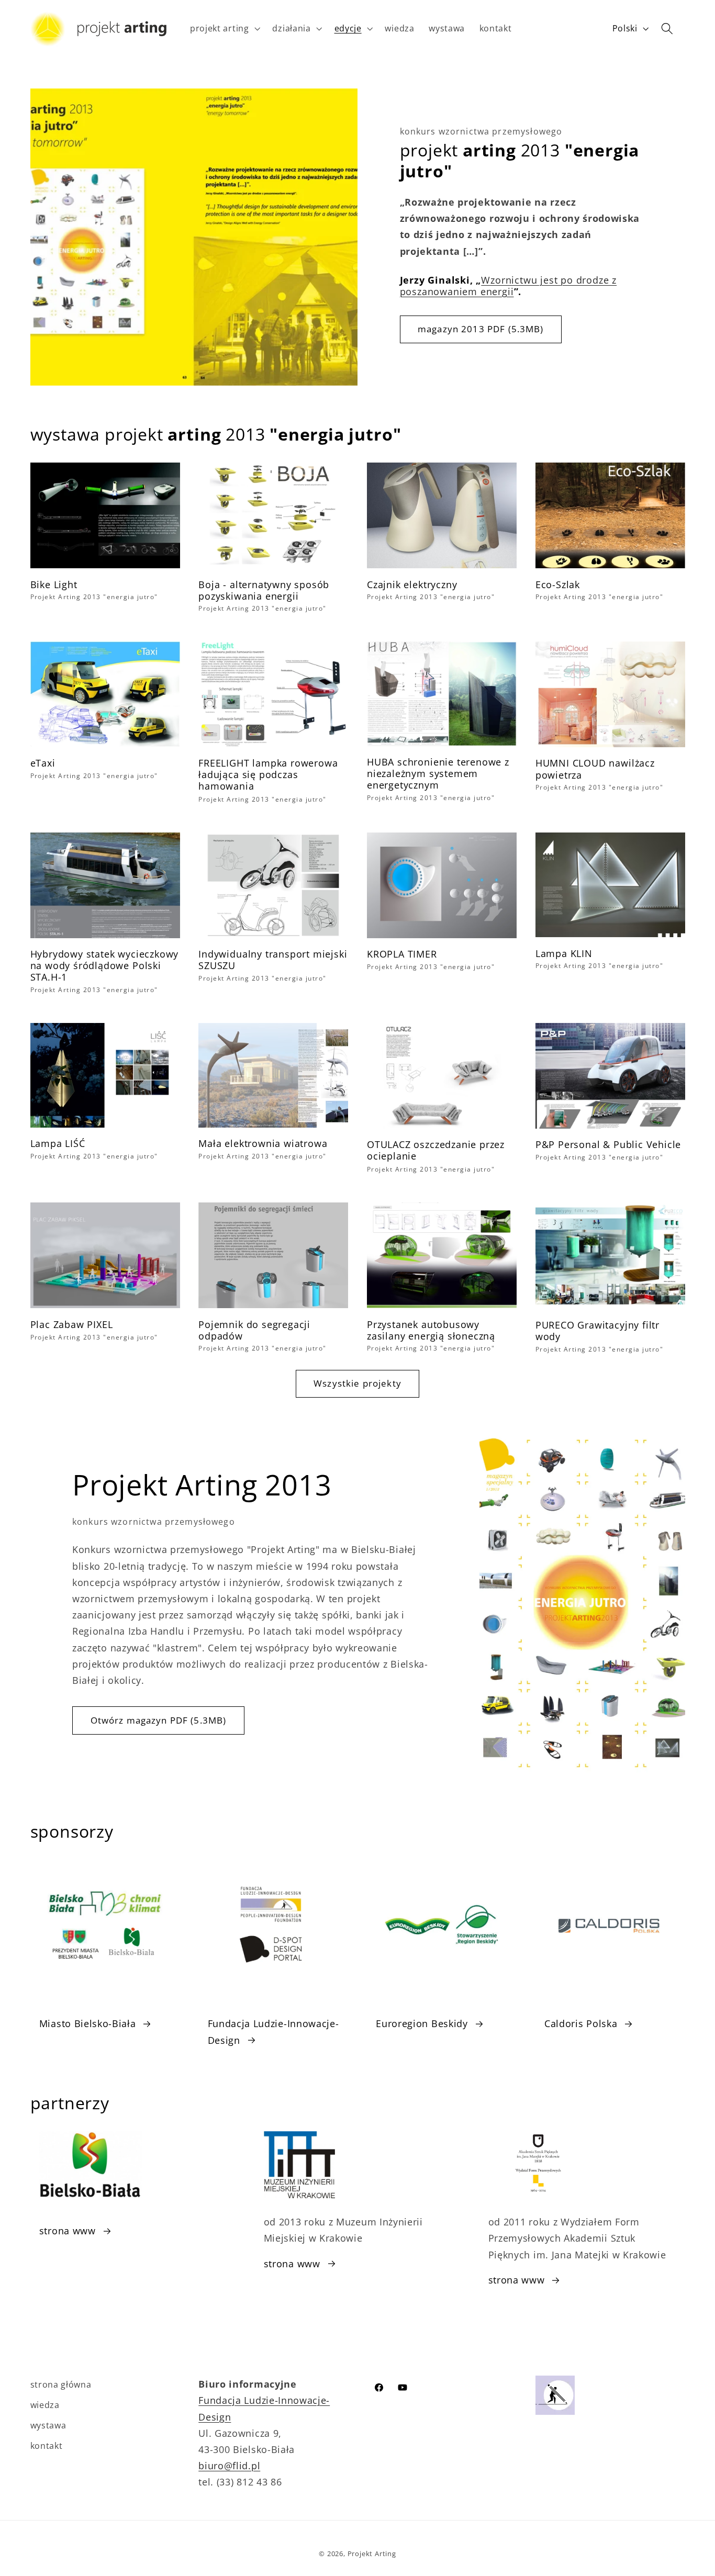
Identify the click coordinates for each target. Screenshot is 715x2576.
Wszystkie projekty (357, 1383)
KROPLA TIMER (402, 954)
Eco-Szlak (558, 584)
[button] (224, 29)
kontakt (47, 2446)
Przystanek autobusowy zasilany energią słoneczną (431, 1330)
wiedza (45, 2405)
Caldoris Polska (581, 2023)
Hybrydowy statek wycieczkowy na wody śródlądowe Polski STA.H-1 (105, 965)
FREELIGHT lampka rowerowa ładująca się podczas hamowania (268, 775)
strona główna (61, 2384)
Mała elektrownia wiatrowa (263, 1144)
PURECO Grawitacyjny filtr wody (597, 1331)
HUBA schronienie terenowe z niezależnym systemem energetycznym (438, 774)
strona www (68, 2230)
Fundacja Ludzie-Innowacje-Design (273, 2031)
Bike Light (54, 584)
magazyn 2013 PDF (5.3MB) (481, 329)
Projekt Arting (372, 2553)
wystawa (48, 2425)
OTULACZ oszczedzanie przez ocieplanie (436, 1151)
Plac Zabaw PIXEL (72, 1324)
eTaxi (43, 763)
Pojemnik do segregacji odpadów (254, 1330)
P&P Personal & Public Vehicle (608, 1145)
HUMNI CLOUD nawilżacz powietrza (595, 769)
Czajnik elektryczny (412, 584)
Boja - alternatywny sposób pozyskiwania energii (264, 590)
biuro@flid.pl (229, 2465)
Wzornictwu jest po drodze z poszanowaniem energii (509, 286)
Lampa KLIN (564, 953)
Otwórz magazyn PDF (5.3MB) (159, 1720)
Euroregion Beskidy (422, 2023)
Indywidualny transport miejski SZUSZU (273, 960)
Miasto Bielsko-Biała (88, 2023)
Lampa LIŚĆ (58, 1144)
